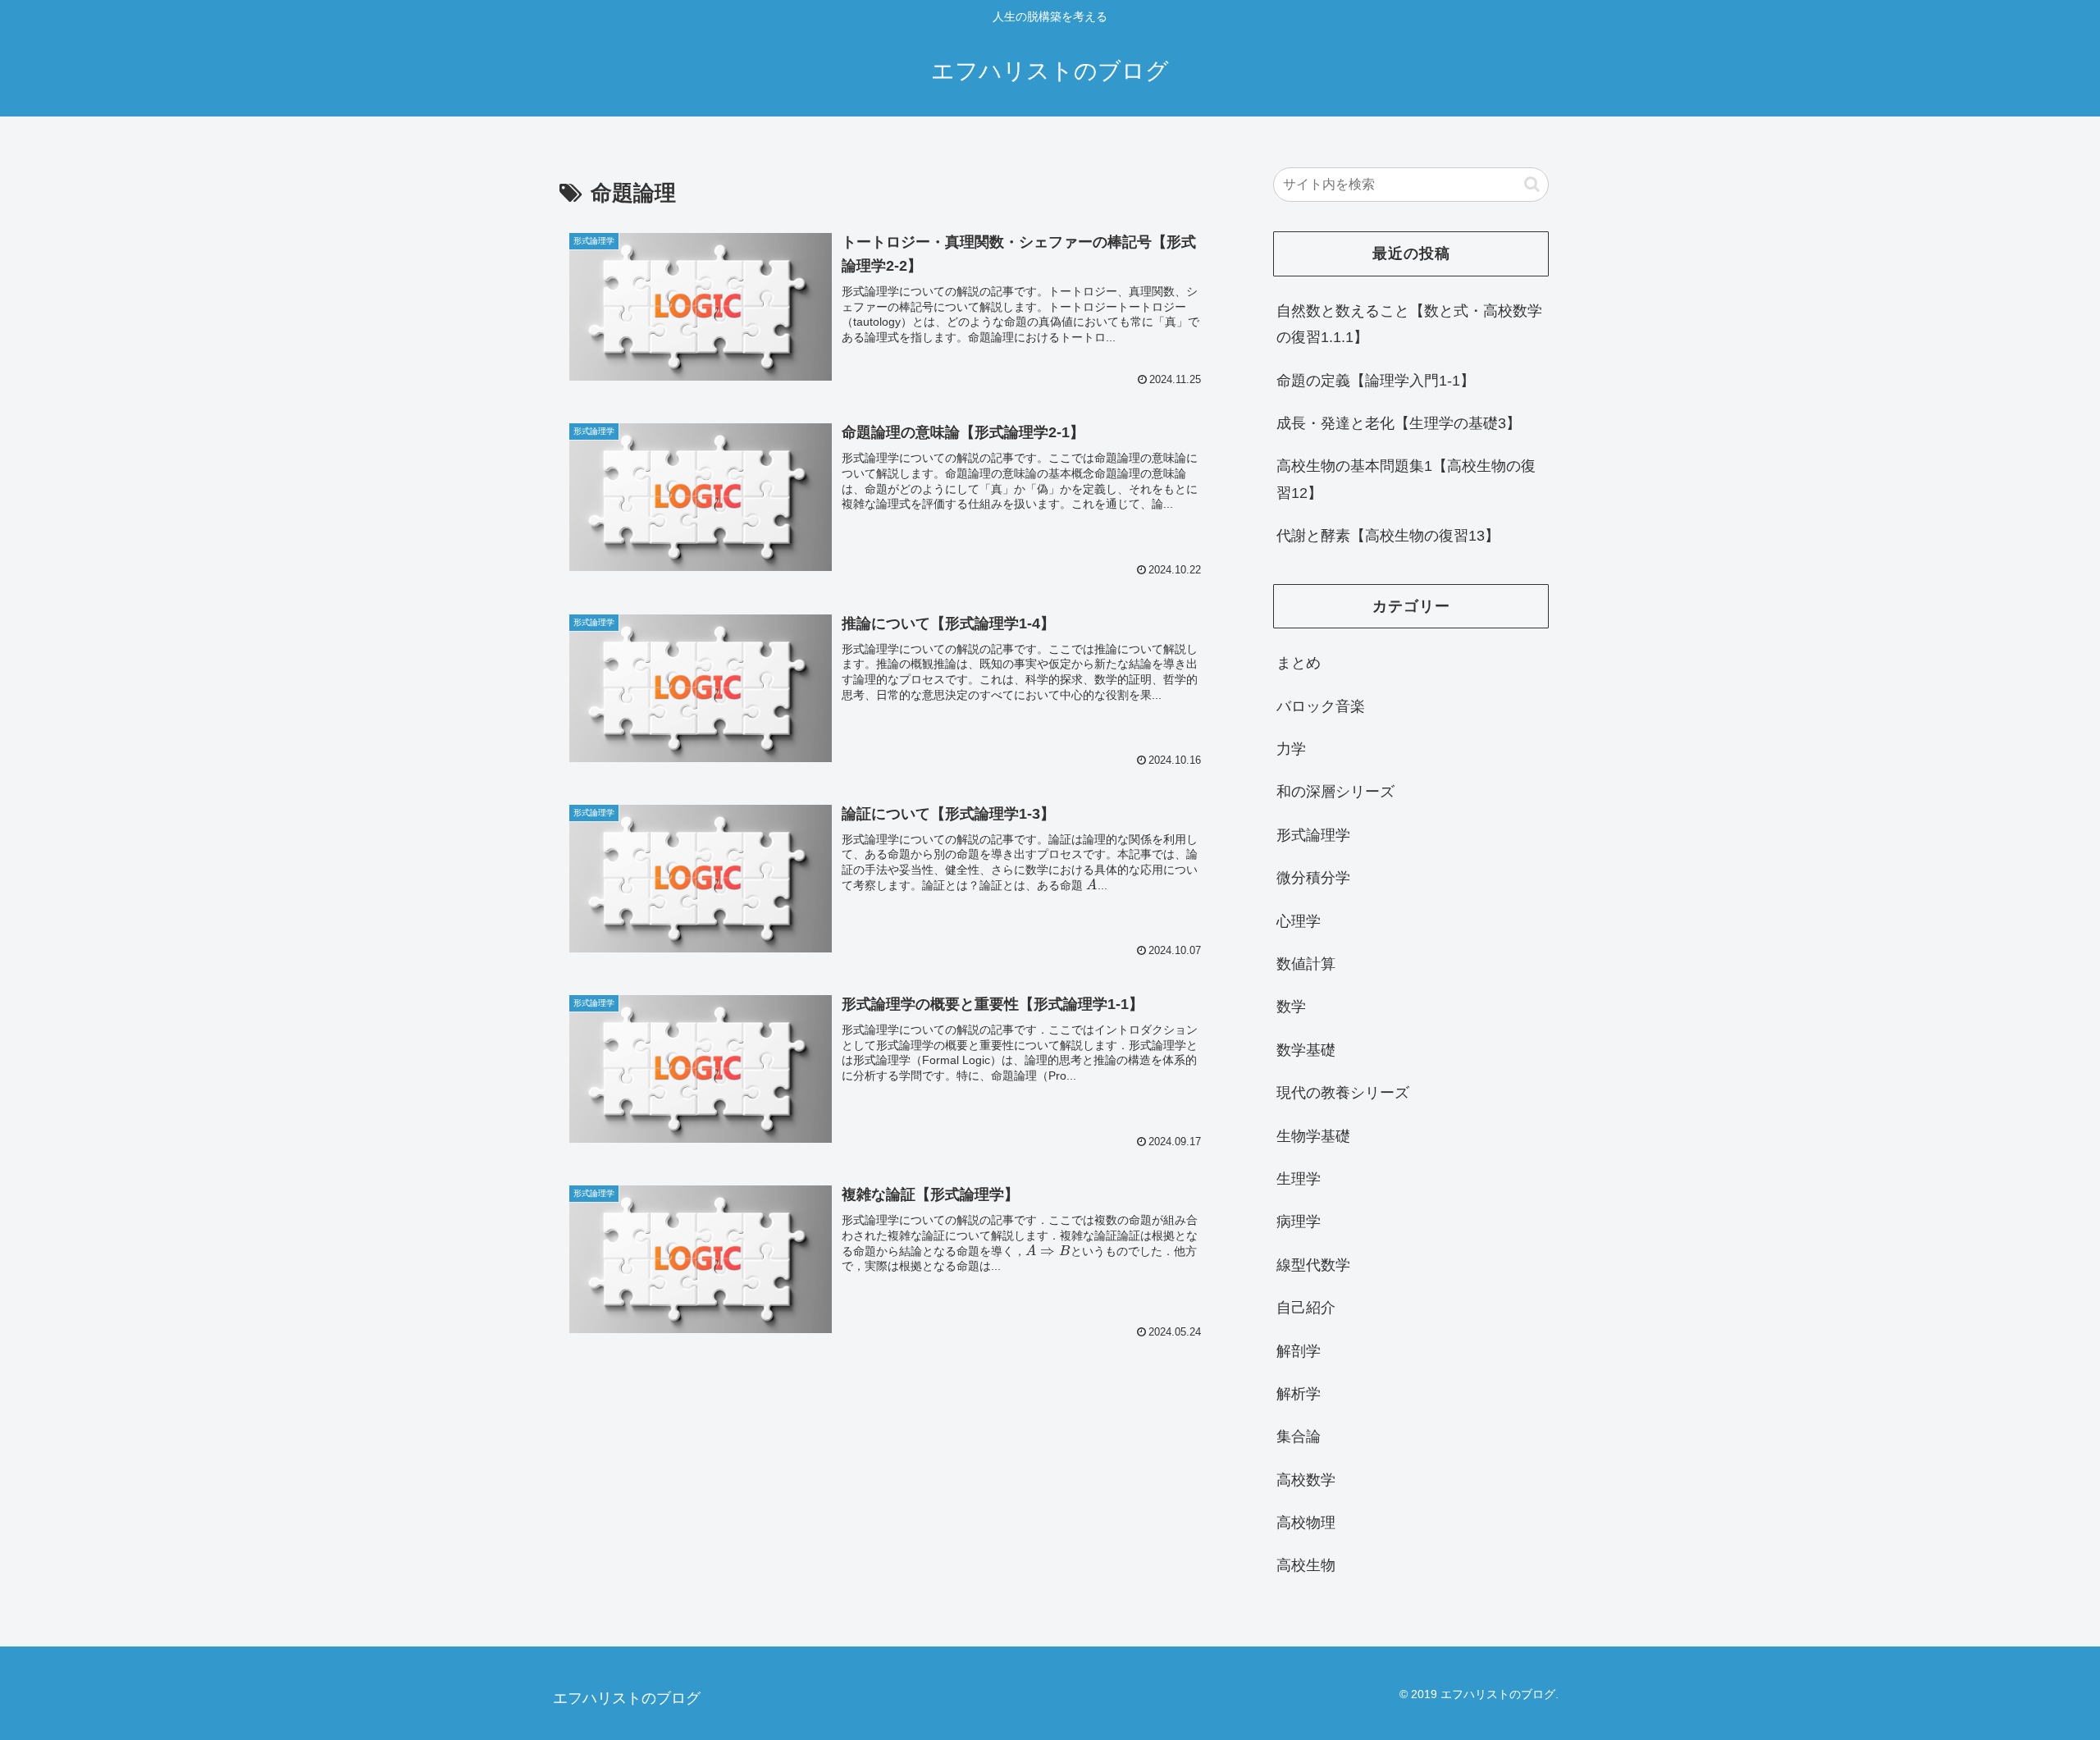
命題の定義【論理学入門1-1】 (1376, 381)
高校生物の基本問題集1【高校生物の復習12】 (1406, 479)
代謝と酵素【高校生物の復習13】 (1388, 536)
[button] (1532, 184)
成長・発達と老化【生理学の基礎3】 (1399, 423)
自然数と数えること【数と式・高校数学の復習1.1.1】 (1409, 324)
